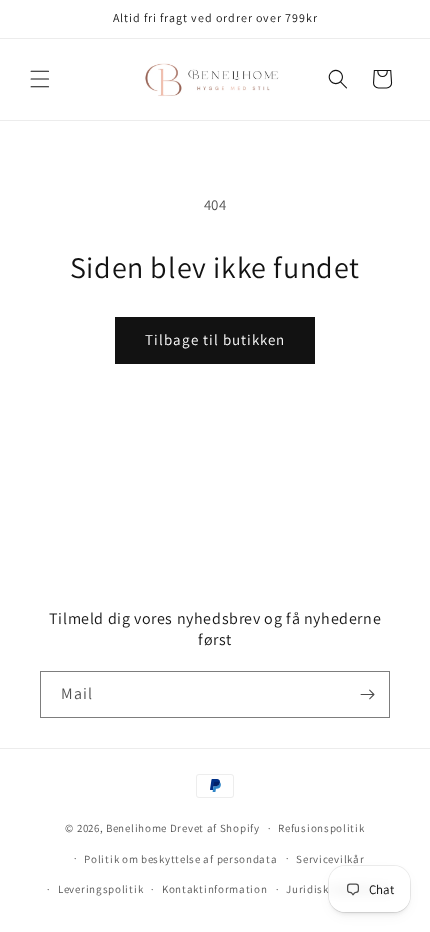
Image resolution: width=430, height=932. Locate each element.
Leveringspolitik (100, 889)
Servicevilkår (330, 859)
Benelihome (136, 828)
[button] (40, 79)
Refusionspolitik (321, 828)
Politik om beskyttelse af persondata (180, 859)
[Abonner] (367, 694)
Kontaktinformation (215, 889)
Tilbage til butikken (215, 339)
